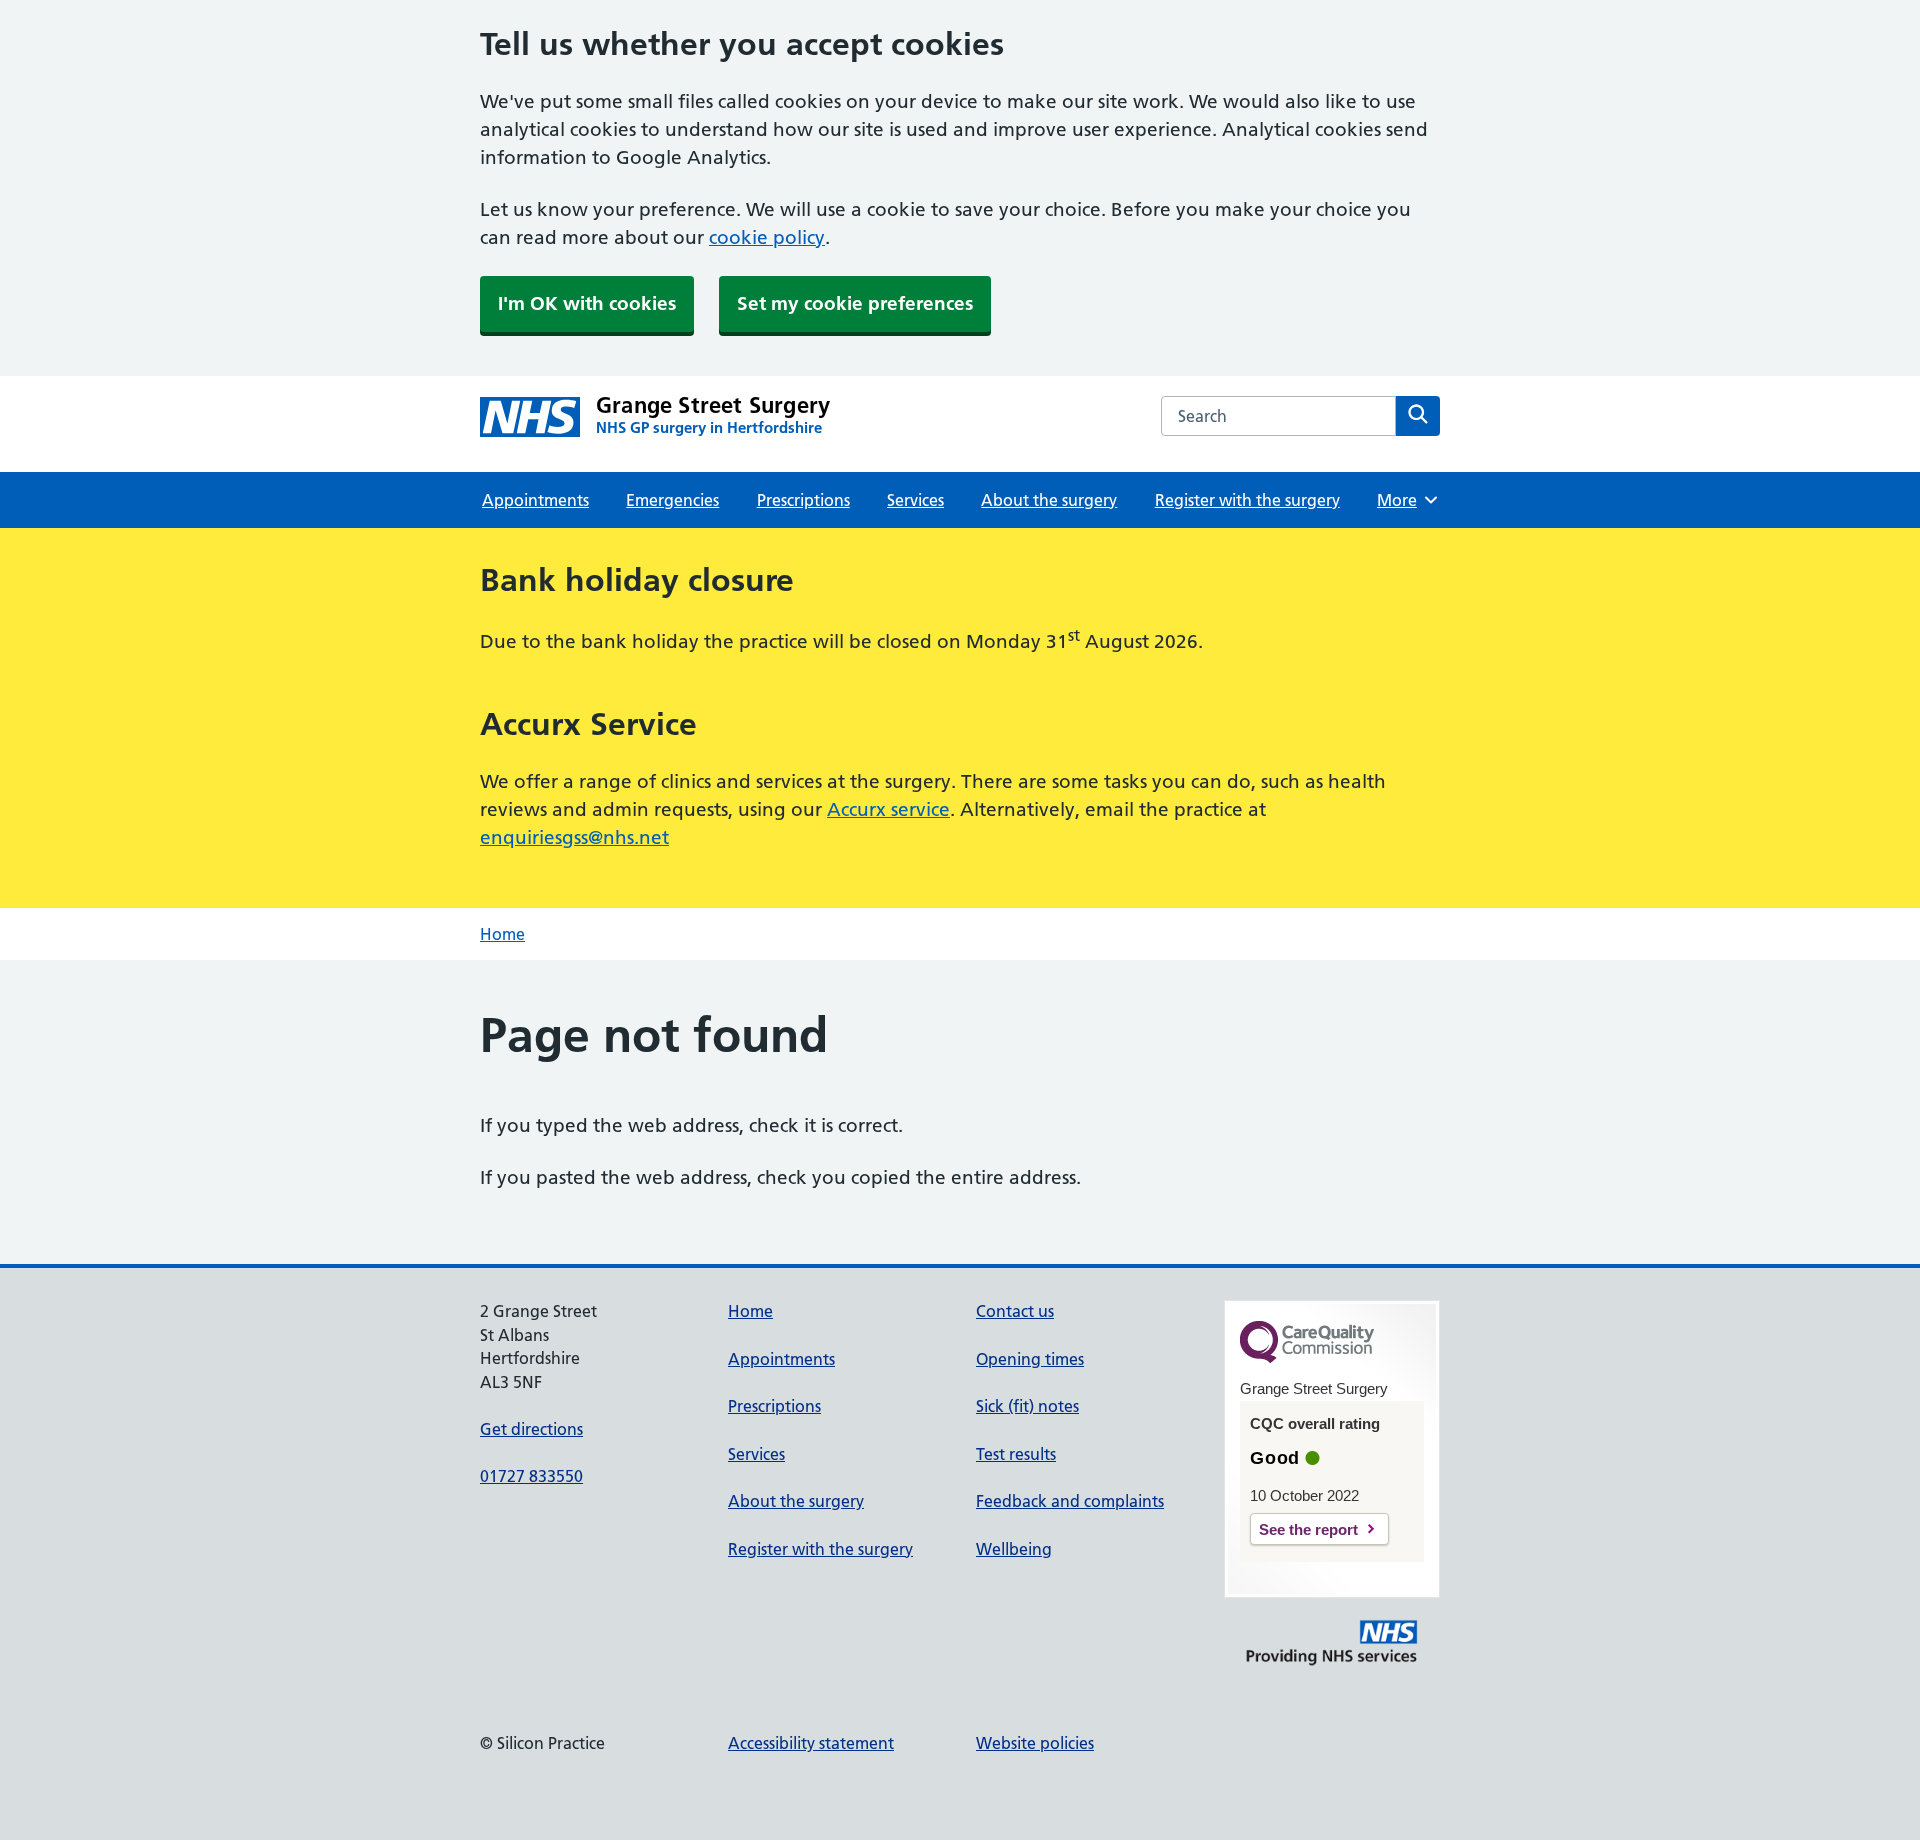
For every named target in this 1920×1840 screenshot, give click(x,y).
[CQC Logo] (1307, 1358)
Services (915, 500)
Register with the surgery (1247, 500)
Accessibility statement (811, 1743)
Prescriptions (803, 500)
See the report (1308, 1529)
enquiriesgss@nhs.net (574, 837)
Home (502, 934)
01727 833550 (531, 1476)
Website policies (1035, 1743)
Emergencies (672, 500)
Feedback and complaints (1070, 1501)
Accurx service (888, 809)
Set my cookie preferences (855, 303)
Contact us (1015, 1311)
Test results (1016, 1454)
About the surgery (1049, 500)
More (1404, 500)
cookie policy (767, 237)
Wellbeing (1014, 1549)
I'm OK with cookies (587, 303)
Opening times (1030, 1359)
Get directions (531, 1429)
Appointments (535, 500)
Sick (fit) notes (1027, 1406)
